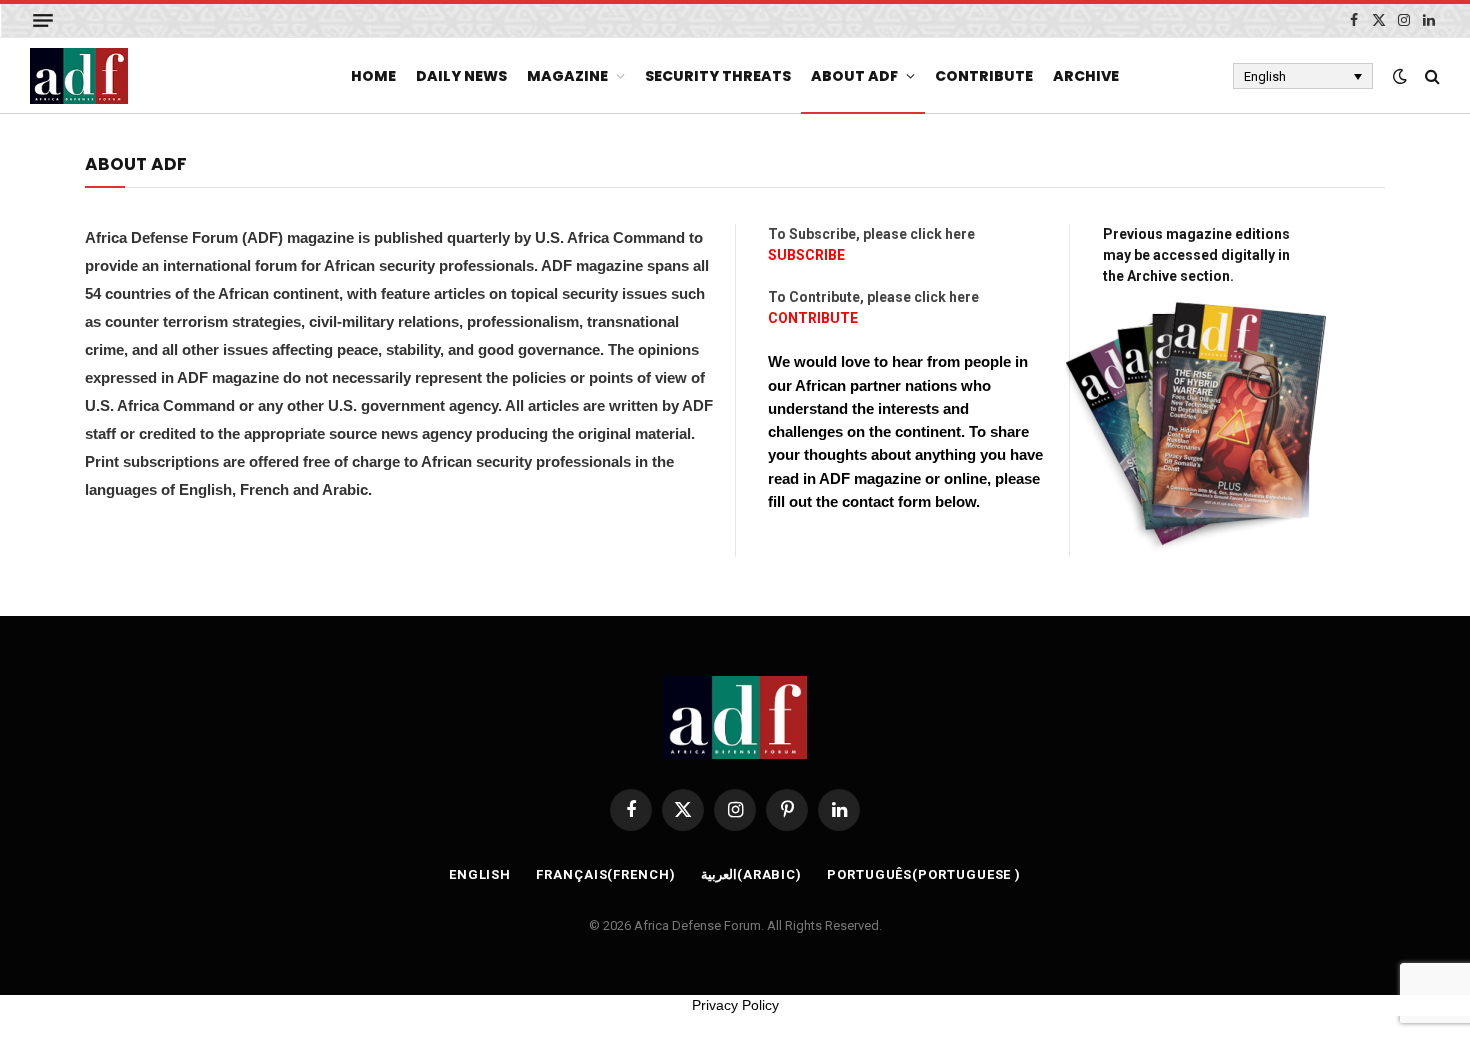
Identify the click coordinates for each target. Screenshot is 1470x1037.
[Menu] (43, 20)
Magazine (567, 76)
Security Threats (718, 76)
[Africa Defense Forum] (79, 76)
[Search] (1430, 76)
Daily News (461, 76)
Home (373, 76)
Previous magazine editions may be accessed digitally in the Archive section (1196, 255)
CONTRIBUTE (813, 318)
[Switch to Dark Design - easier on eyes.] (1400, 76)
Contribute (984, 76)
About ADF (854, 76)
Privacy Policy (735, 1005)
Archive (1086, 76)
